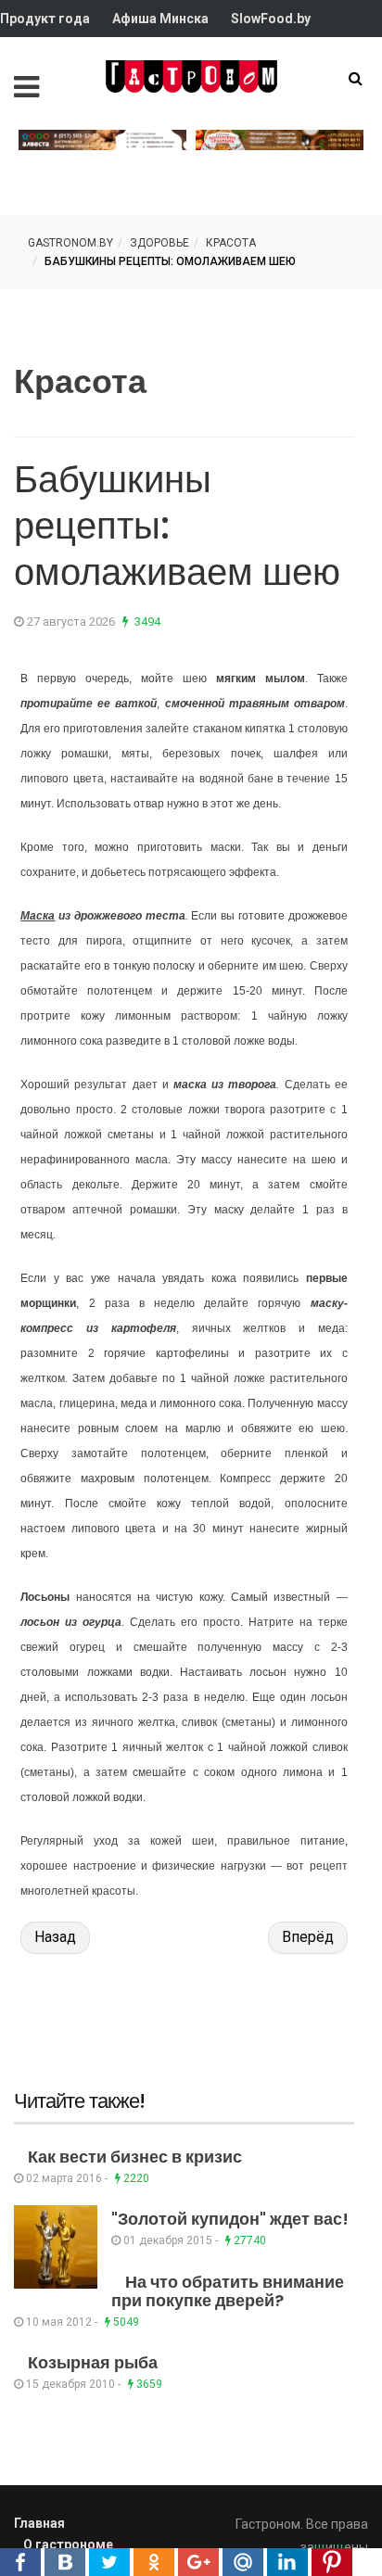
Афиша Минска (160, 19)
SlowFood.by (271, 19)
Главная (39, 2523)
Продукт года (45, 19)
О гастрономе (68, 2544)
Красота (231, 243)
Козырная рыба (93, 2362)
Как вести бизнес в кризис (135, 2157)
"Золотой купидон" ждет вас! (230, 2219)
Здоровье (159, 243)
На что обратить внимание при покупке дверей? (228, 2291)
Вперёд (308, 1937)
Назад (55, 1937)
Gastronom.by (70, 243)
